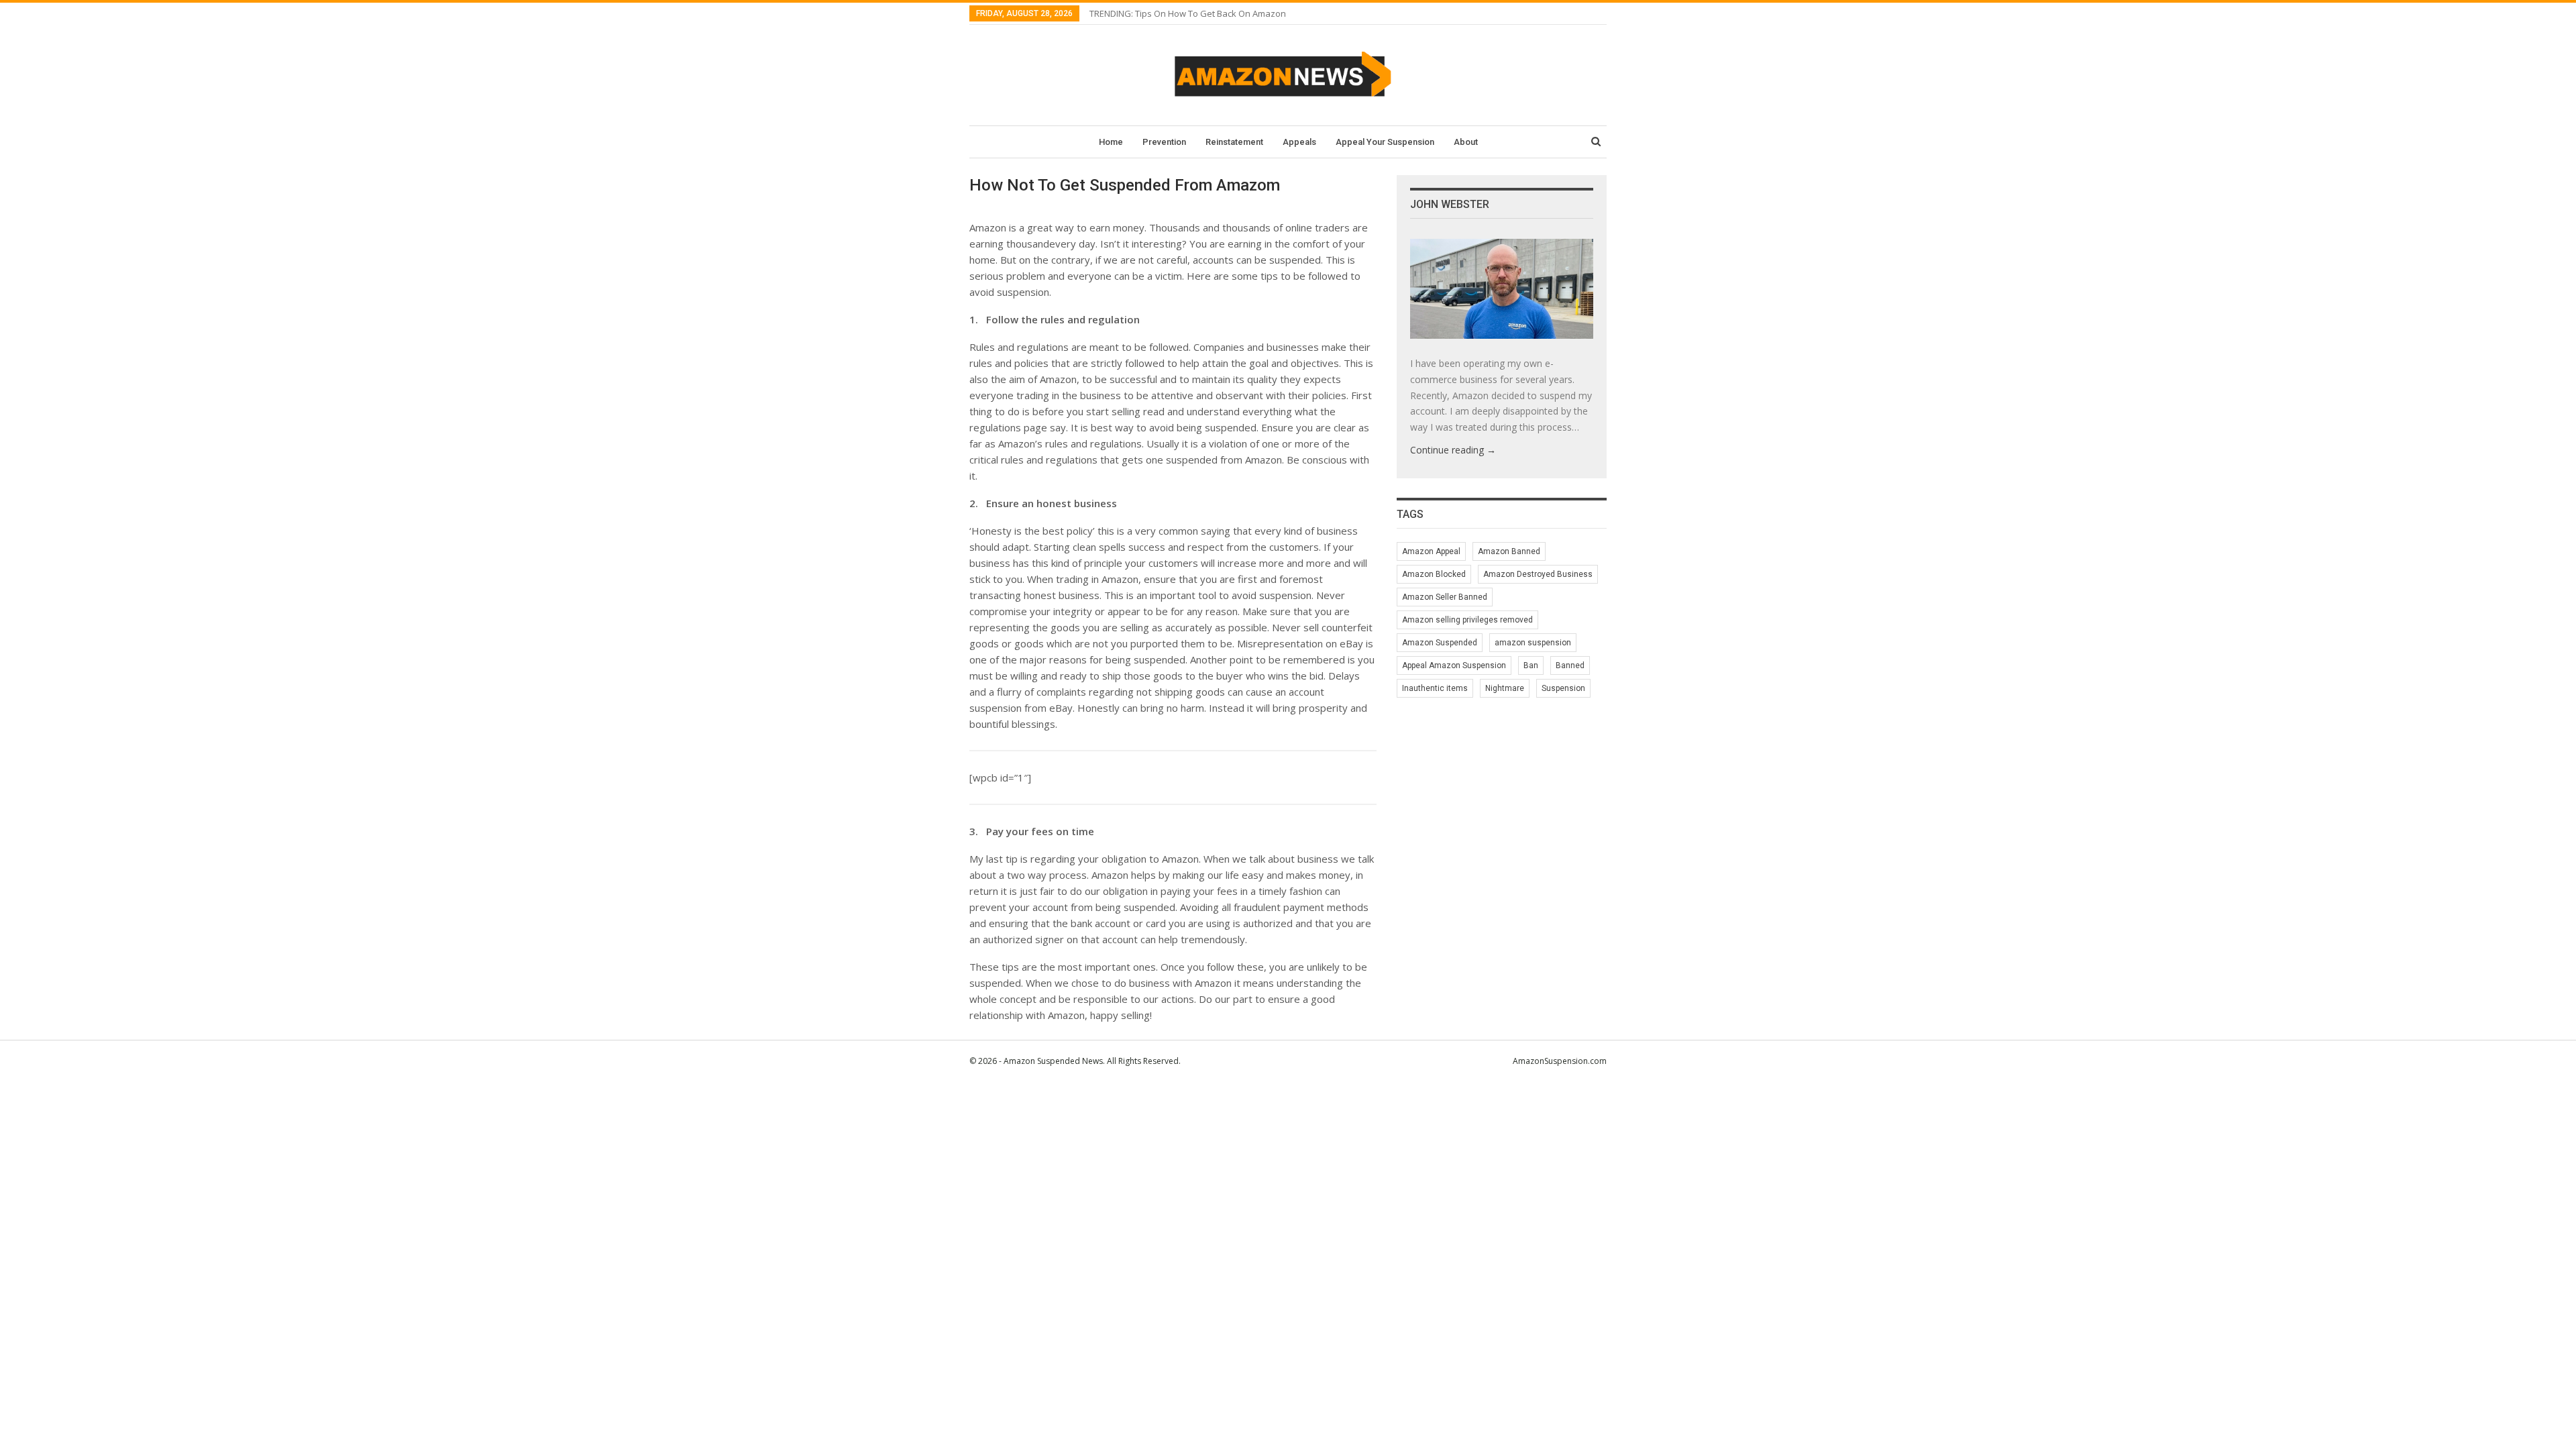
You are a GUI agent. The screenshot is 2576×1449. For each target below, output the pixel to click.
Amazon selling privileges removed (1467, 620)
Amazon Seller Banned (1445, 597)
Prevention (1164, 142)
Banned (1570, 665)
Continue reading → (1453, 450)
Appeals (1299, 142)
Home (1111, 142)
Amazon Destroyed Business (1538, 574)
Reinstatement (1234, 142)
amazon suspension (1533, 643)
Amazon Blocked (1434, 574)
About (1466, 142)
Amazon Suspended (1440, 643)
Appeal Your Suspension (1385, 142)
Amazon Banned (1509, 551)
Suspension (1563, 688)
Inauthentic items (1435, 688)
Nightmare (1505, 688)
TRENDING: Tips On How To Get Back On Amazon (1188, 13)
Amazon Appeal (1431, 551)
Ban (1531, 665)
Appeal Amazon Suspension (1454, 665)
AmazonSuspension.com (1560, 1061)
